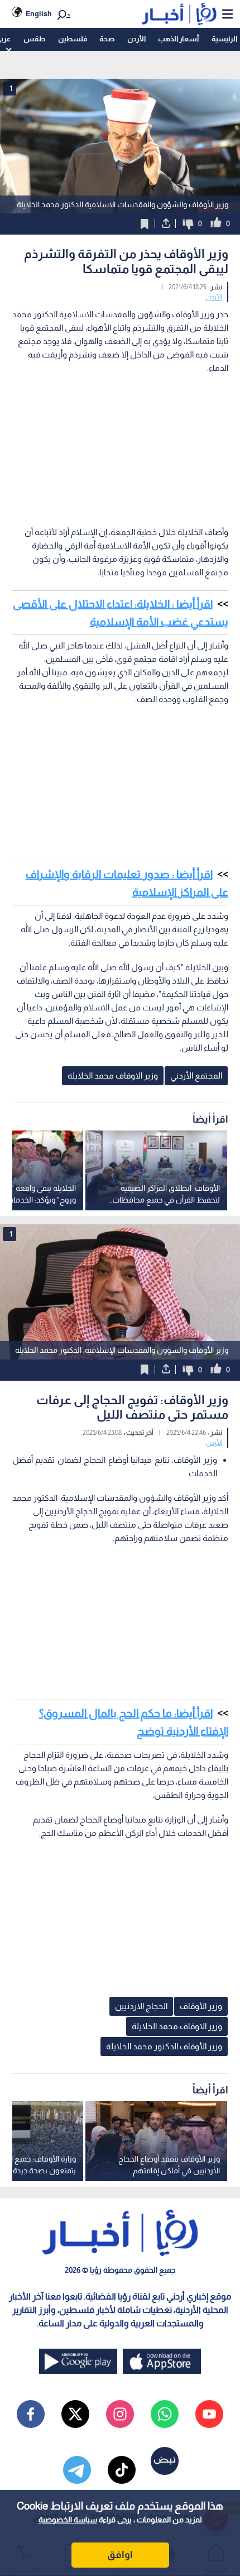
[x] (75, 2414)
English (39, 14)
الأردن (136, 39)
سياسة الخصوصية (68, 2520)
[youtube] (209, 2414)
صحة (107, 39)
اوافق (120, 2555)
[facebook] (31, 2414)
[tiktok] (122, 2470)
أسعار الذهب (178, 39)
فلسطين (73, 39)
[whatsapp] (165, 2414)
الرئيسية (224, 39)
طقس (34, 39)
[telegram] (77, 2470)
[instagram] (120, 2414)
